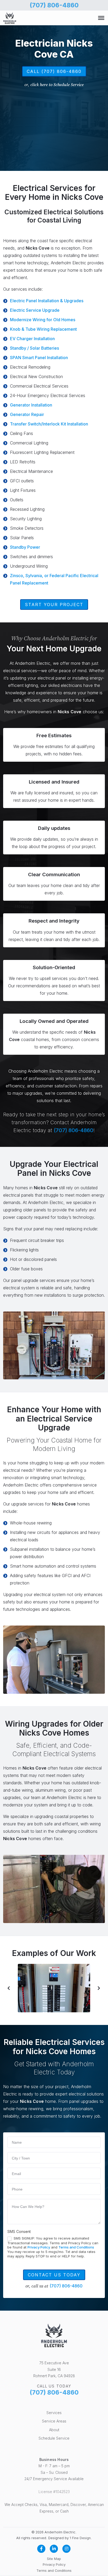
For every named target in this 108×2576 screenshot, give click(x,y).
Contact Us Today (54, 2275)
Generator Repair (27, 414)
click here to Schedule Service (57, 85)
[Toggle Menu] (101, 18)
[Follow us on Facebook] (41, 2549)
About (54, 2430)
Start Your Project (54, 605)
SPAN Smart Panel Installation (39, 358)
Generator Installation (31, 405)
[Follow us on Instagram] (67, 2549)
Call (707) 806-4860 (54, 71)
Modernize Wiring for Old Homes (43, 320)
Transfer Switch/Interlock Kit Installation (49, 424)
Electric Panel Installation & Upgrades (47, 301)
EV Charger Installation (32, 339)
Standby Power (25, 547)
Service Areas (54, 2421)
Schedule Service (54, 2438)
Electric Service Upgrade (35, 310)
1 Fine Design (80, 2538)
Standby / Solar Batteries (34, 348)
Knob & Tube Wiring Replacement (43, 329)
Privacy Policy (39, 2247)
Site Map (54, 2559)
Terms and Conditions (76, 2247)
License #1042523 (54, 2492)
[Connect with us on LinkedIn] (54, 2549)
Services (54, 2413)
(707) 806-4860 (54, 5)
